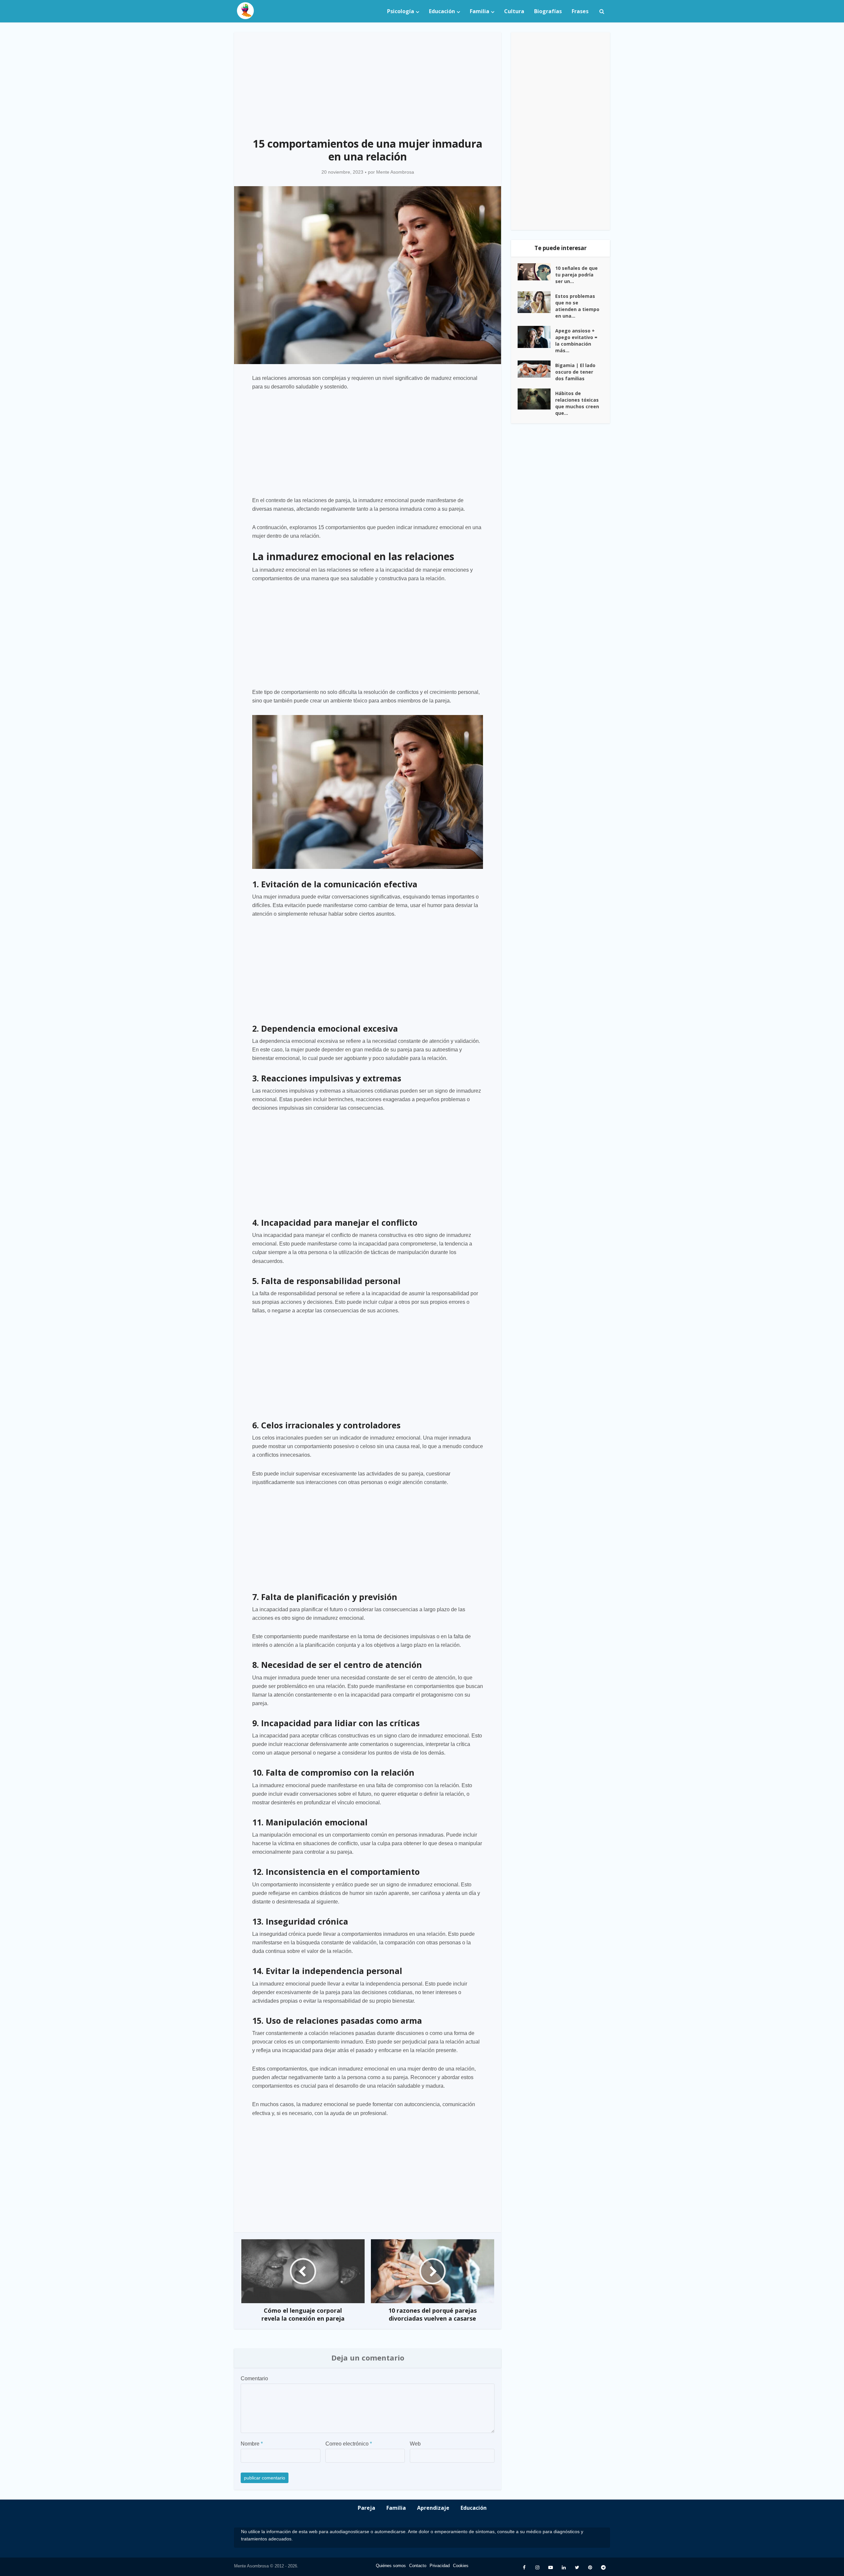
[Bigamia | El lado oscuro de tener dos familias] (536, 369)
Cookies (461, 2566)
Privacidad (440, 2566)
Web (415, 2444)
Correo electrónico (349, 2444)
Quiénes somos (391, 2566)
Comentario (254, 2378)
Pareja (366, 2508)
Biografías (548, 11)
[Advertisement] (368, 81)
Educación (442, 11)
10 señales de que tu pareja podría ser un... (576, 275)
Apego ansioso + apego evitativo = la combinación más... (576, 341)
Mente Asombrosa (395, 172)
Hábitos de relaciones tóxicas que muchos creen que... (577, 403)
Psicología (401, 11)
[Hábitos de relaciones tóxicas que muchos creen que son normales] (536, 399)
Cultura (514, 11)
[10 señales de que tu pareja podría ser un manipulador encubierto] (536, 272)
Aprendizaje (433, 2508)
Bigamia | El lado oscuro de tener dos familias (575, 372)
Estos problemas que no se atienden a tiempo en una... (577, 306)
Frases (580, 11)
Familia (480, 11)
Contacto (418, 2566)
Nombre (252, 2444)
